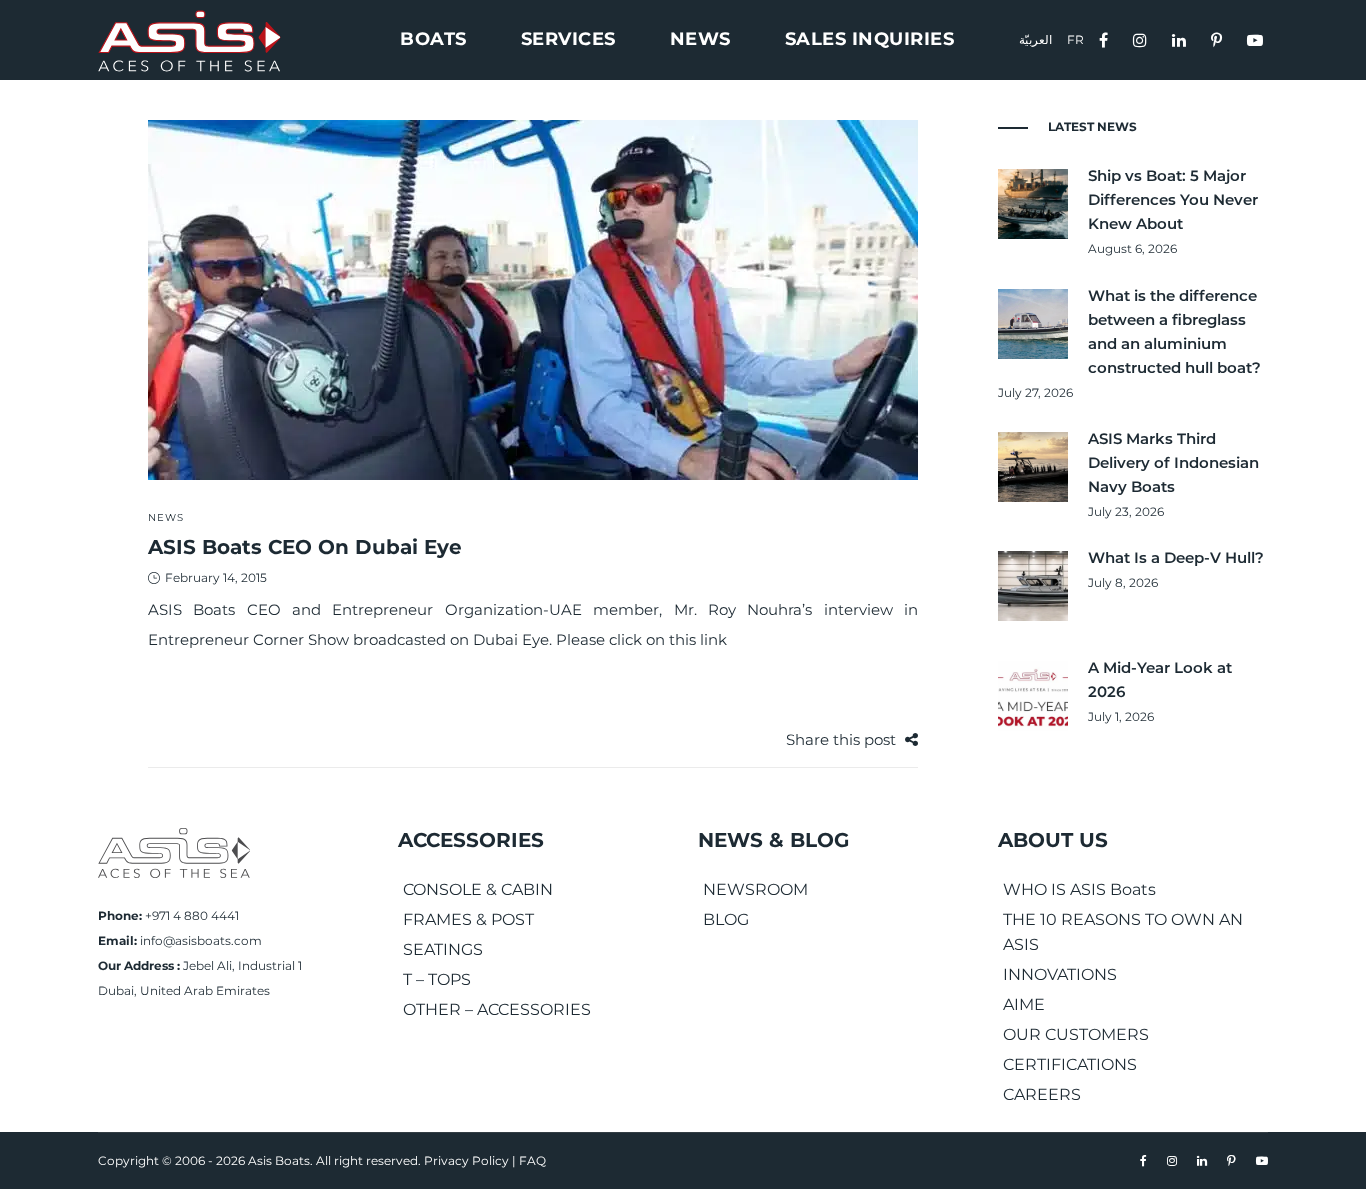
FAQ (532, 1160)
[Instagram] (1142, 38)
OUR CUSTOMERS (1076, 1034)
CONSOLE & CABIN (478, 889)
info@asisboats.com (201, 940)
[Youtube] (1257, 38)
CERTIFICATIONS (1070, 1064)
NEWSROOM (755, 889)
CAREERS (1042, 1094)
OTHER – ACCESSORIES (497, 1009)
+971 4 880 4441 (192, 915)
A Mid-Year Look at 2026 (1160, 679)
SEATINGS (443, 949)
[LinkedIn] (1181, 38)
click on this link (668, 639)
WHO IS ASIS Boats (1079, 889)
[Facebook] (1106, 38)
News (166, 517)
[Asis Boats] (174, 851)
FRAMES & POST (468, 919)
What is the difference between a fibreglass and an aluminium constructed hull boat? (1174, 331)
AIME (1024, 1004)
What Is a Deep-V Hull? (1176, 557)
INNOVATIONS (1060, 974)
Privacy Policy (466, 1160)
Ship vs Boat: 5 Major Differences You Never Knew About (1173, 199)
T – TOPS (437, 979)
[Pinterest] (1219, 38)
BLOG (726, 919)
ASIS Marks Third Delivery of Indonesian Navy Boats (1173, 462)
